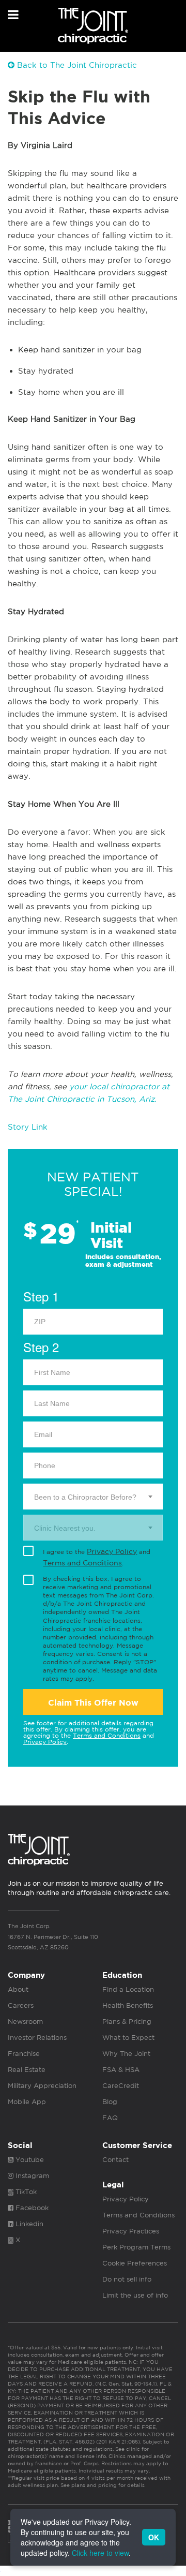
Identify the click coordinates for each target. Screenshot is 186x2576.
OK (154, 2537)
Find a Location (128, 1989)
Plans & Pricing (127, 2022)
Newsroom (25, 2022)
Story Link (28, 1127)
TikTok (25, 2192)
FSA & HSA (121, 2070)
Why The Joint (126, 2054)
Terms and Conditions (82, 1563)
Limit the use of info (135, 2295)
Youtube (29, 2160)
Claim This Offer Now (93, 1703)
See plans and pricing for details (102, 2485)
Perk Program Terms (136, 2247)
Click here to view (100, 2553)
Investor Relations (37, 2038)
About (18, 1989)
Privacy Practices (131, 2231)
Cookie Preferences (135, 2263)
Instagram (31, 2176)
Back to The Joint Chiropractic (76, 65)
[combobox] (93, 1497)
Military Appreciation (42, 2086)
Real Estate (27, 2070)
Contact (115, 2160)
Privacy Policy (112, 1551)
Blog (110, 2102)
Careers (21, 2005)
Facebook (31, 2208)
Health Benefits (128, 2005)
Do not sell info (127, 2279)
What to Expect (128, 2038)
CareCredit (121, 2086)
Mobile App (27, 2102)
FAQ (110, 2118)
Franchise (24, 2054)
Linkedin (28, 2224)
